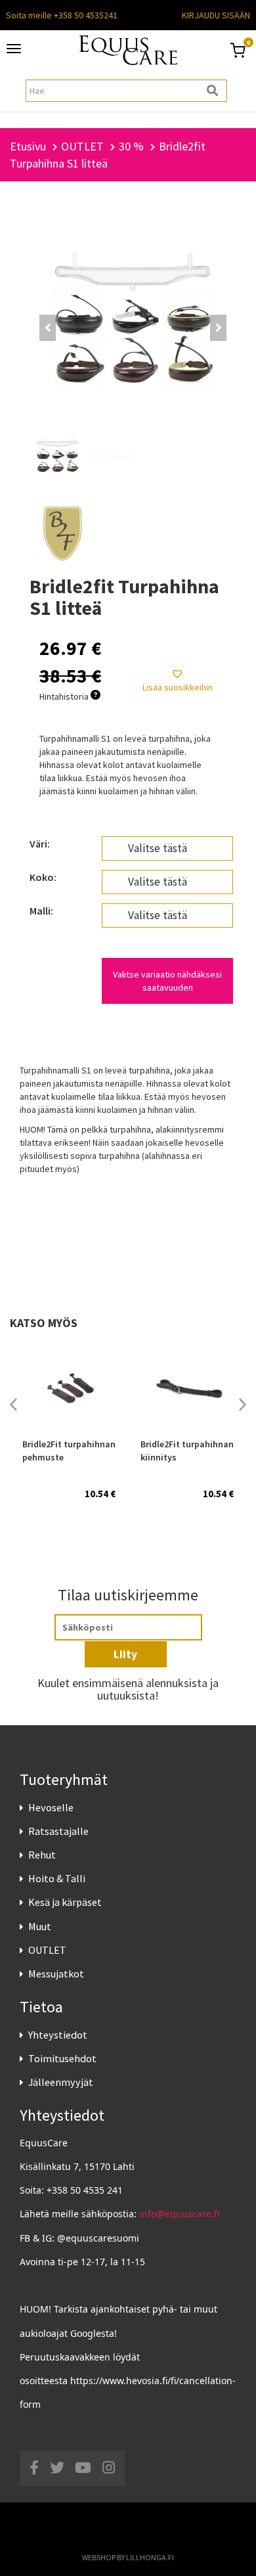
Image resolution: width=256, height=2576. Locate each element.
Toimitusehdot (62, 2058)
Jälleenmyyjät (61, 2082)
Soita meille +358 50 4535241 (62, 15)
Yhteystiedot (58, 2035)
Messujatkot (56, 1974)
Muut (40, 1926)
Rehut (42, 1855)
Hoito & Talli (57, 1878)
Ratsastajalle (58, 1831)
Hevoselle (51, 1807)
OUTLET (47, 1950)
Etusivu (28, 146)
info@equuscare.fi (179, 2214)
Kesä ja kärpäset (65, 1902)
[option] (69, 1434)
